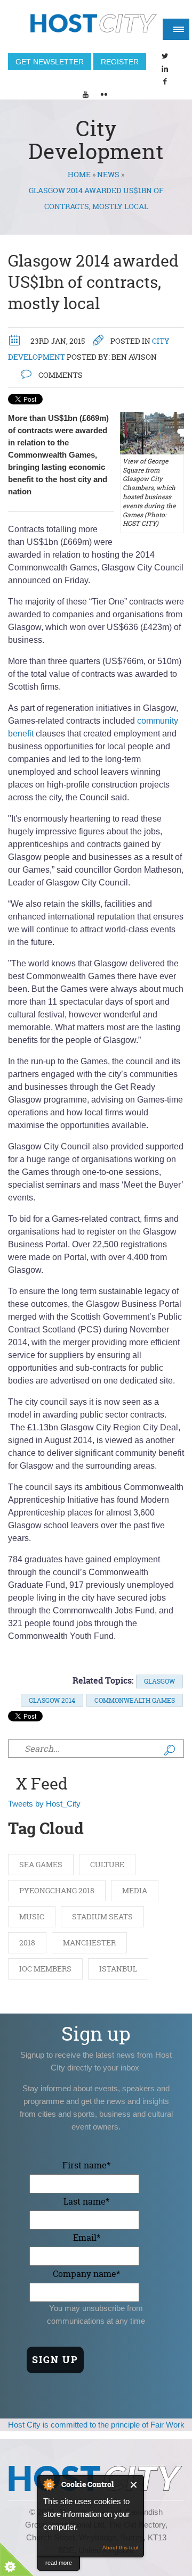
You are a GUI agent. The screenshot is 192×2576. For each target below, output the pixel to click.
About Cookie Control (49, 2484)
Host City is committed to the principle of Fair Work (96, 2425)
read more (59, 2563)
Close (134, 2485)
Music (32, 1916)
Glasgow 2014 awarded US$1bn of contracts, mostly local (93, 282)
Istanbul (118, 1969)
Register (120, 62)
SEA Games (41, 1864)
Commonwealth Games (135, 1700)
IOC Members (45, 1969)
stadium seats (102, 1916)
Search (170, 1750)
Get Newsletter (50, 62)
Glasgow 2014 (52, 1700)
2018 (27, 1943)
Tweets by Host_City (44, 1804)
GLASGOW (159, 1681)
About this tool (120, 2548)
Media (135, 1890)
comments (60, 375)
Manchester (89, 1943)
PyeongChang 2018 (57, 1890)
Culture (107, 1864)
